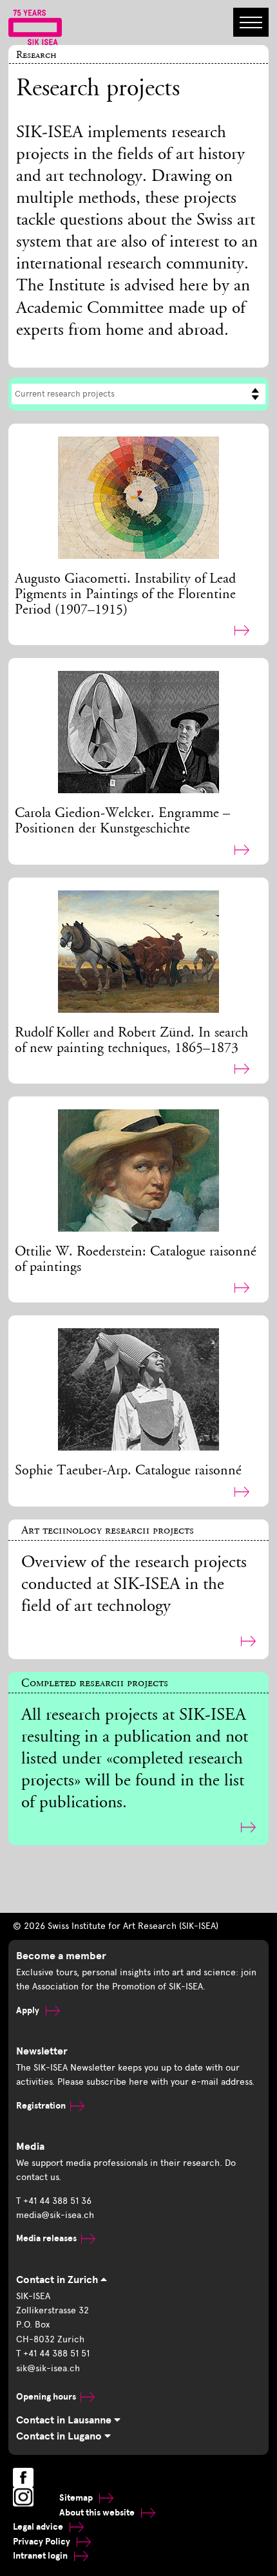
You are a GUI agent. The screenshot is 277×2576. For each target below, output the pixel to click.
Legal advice (39, 2527)
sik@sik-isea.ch (48, 2368)
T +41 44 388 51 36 (54, 2201)
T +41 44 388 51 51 (53, 2354)
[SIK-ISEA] (35, 26)
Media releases (46, 2238)
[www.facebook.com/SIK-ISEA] (23, 2477)
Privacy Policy (43, 2542)
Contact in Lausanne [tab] (65, 2420)
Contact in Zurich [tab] (58, 2280)
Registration (41, 2106)
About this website (98, 2513)
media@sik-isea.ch (55, 2215)
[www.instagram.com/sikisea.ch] (23, 2497)
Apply (29, 2010)
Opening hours (46, 2397)
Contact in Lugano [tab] (60, 2436)
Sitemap (77, 2498)
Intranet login (41, 2556)
